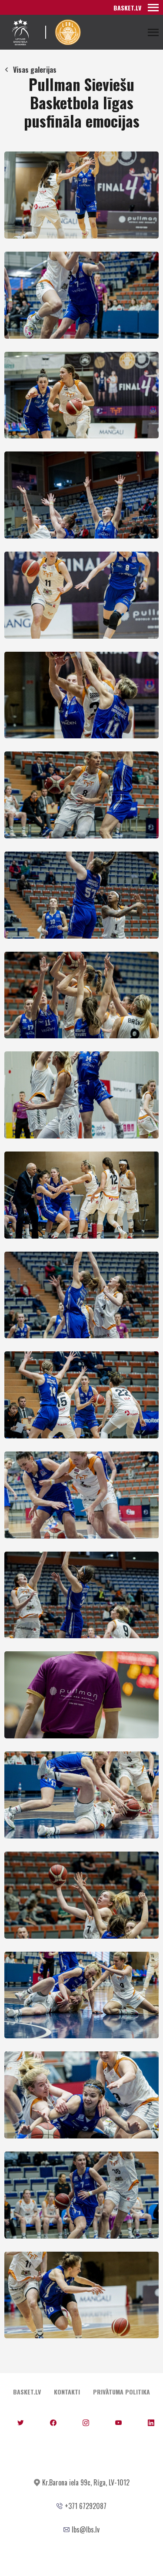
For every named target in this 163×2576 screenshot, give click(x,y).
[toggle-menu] (153, 7)
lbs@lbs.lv (86, 2529)
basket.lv (127, 8)
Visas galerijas (35, 70)
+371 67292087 (86, 2506)
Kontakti (67, 2392)
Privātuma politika (121, 2392)
